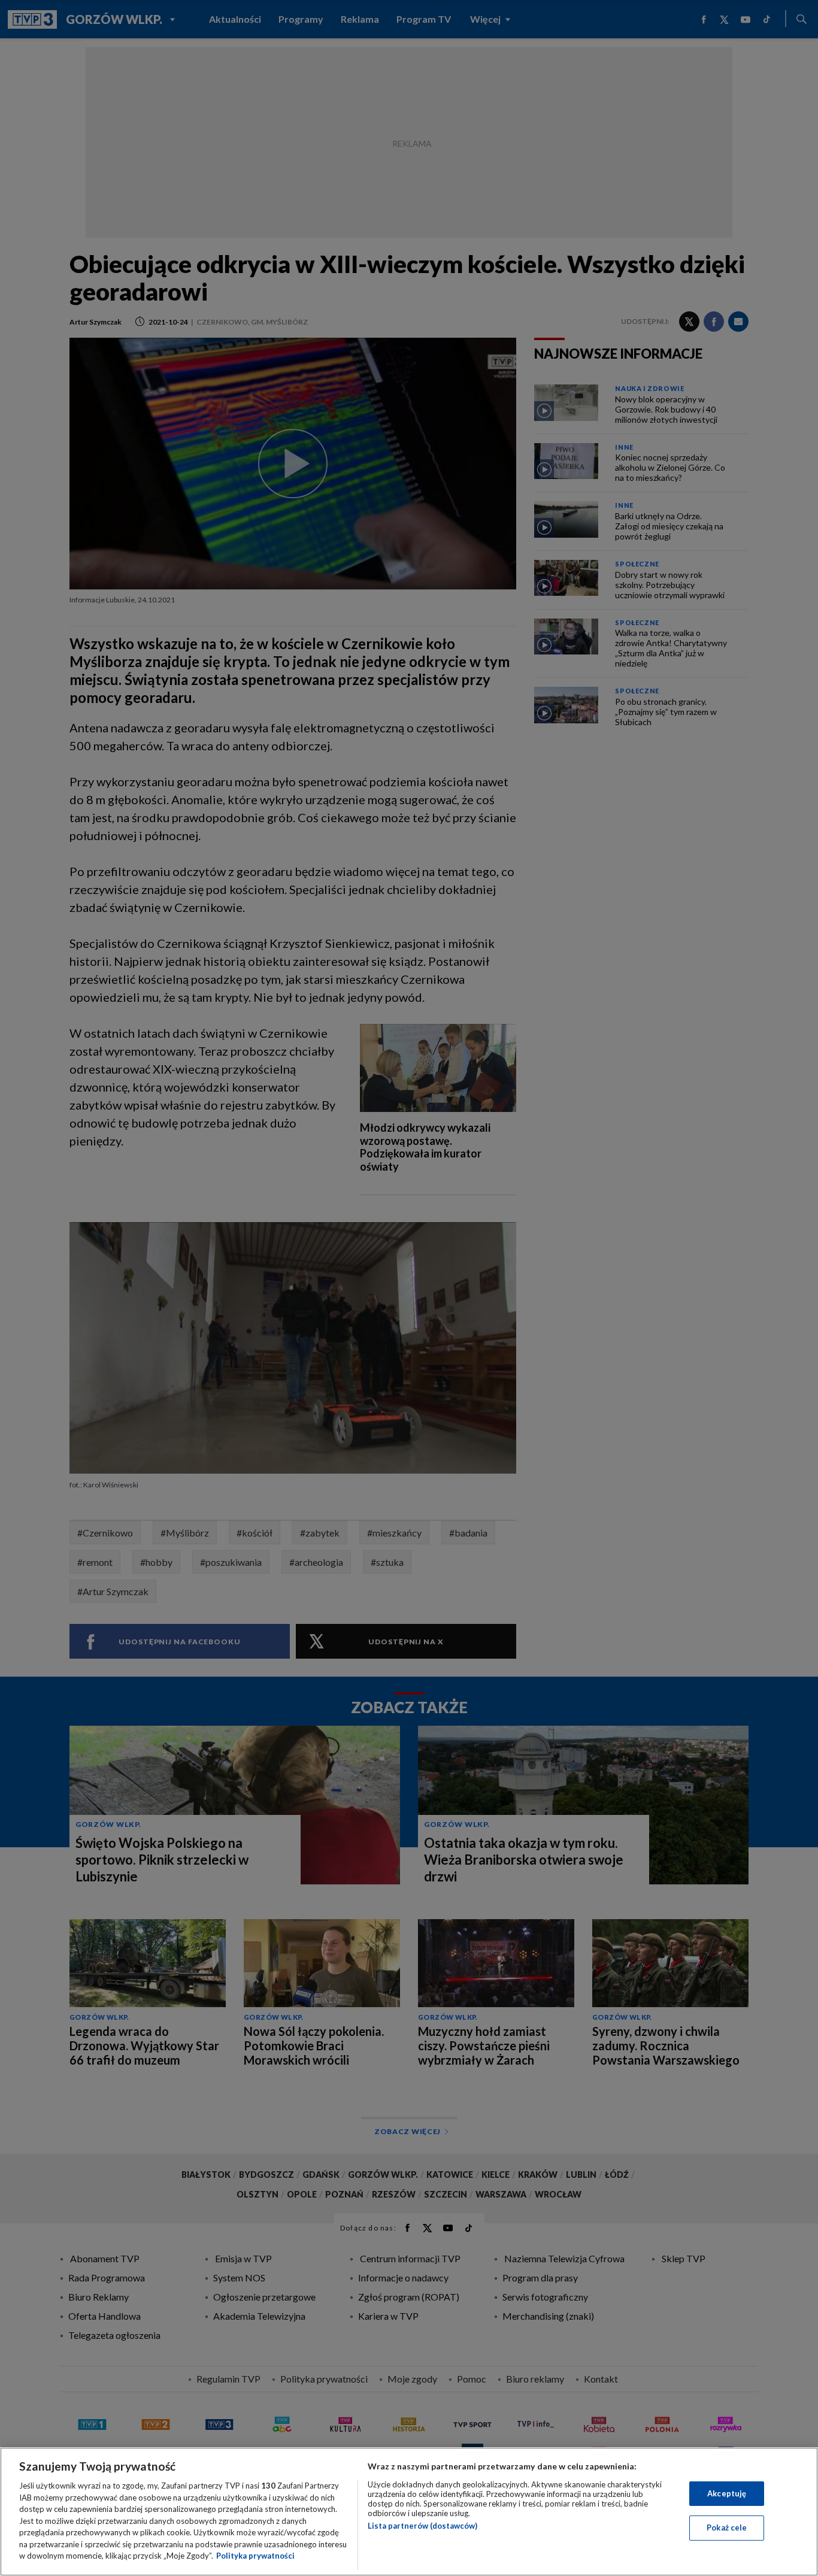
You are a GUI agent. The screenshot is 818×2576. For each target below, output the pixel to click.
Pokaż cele (727, 2527)
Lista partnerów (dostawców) (422, 2526)
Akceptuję (727, 2493)
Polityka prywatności (255, 2556)
